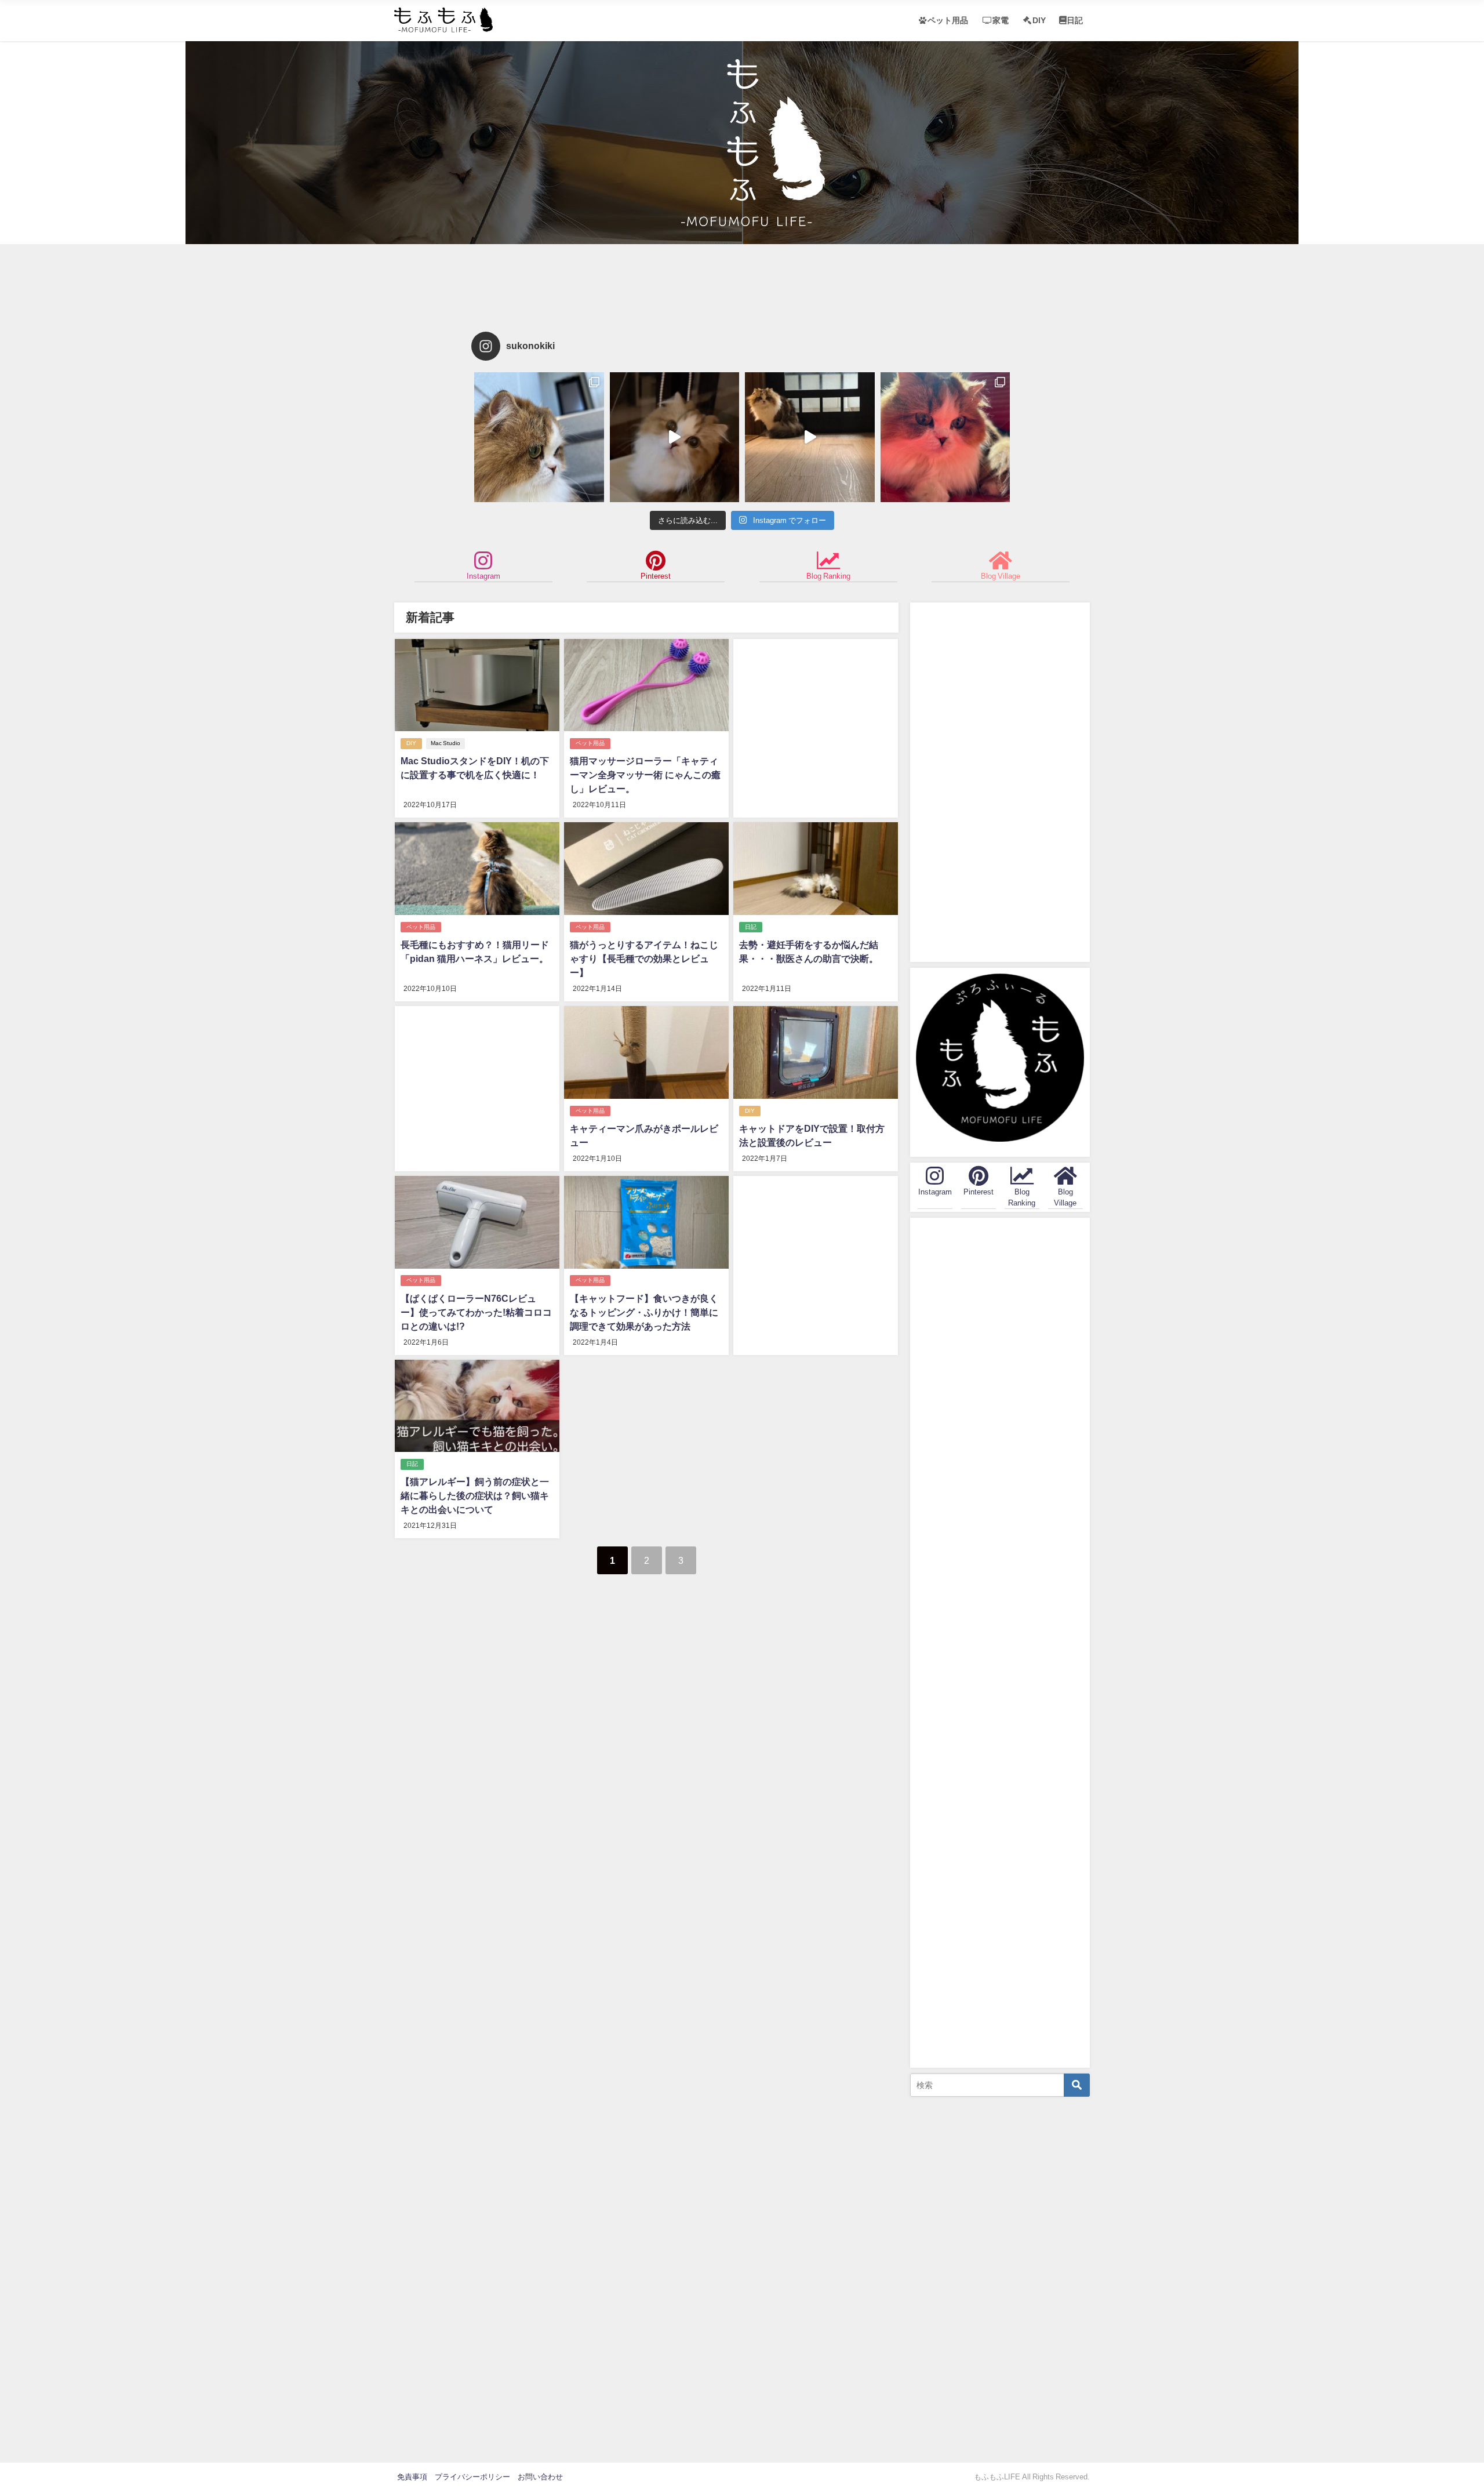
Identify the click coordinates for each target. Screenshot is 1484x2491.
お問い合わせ (540, 2477)
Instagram (483, 576)
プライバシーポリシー (472, 2477)
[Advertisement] (742, 285)
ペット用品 (948, 20)
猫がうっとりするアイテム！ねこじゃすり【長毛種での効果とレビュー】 (644, 958)
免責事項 (412, 2477)
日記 (1075, 20)
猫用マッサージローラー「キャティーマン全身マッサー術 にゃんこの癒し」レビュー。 (645, 775)
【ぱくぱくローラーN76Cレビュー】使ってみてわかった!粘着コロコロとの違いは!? (476, 1312)
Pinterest (656, 576)
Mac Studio (445, 743)
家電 (1001, 20)
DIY (1039, 20)
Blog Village (1001, 576)
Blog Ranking (828, 576)
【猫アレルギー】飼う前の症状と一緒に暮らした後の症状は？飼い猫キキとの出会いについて (475, 1495)
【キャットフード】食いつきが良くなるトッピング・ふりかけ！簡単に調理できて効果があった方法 (644, 1312)
